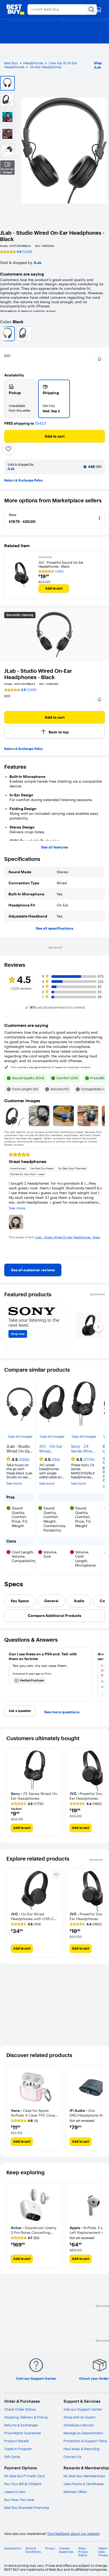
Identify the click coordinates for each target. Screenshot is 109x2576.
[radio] (20, 399)
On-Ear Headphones (46, 67)
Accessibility (13, 2548)
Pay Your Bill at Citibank (23, 2484)
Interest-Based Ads (66, 2550)
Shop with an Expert (80, 2417)
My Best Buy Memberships (84, 2476)
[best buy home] (15, 9)
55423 (40, 423)
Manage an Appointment (83, 2433)
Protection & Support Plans (85, 2441)
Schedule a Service (78, 2425)
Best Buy (11, 63)
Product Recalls (17, 2441)
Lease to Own (15, 2492)
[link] (33, 1270)
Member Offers (75, 2492)
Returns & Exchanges (21, 2425)
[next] (101, 1203)
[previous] (8, 1203)
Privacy (50, 2548)
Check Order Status (20, 2409)
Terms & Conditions (33, 2550)
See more (14, 1483)
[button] (99, 359)
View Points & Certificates (84, 2484)
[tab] (20, 1601)
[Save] (8, 449)
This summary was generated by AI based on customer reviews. (51, 1067)
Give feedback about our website (73, 2534)
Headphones (33, 63)
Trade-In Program (18, 2449)
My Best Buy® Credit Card (24, 2476)
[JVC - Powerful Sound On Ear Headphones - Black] (21, 575)
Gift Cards (12, 2457)
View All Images (20, 1437)
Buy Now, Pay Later (19, 2500)
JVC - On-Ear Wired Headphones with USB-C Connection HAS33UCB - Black (51, 1449)
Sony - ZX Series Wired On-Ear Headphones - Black (84, 1449)
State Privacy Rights (83, 2552)
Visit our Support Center (83, 2409)
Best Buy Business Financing (27, 2508)
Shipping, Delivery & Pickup (26, 2417)
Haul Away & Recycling (81, 2449)
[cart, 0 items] (98, 9)
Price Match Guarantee (22, 2433)
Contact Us (72, 2457)
